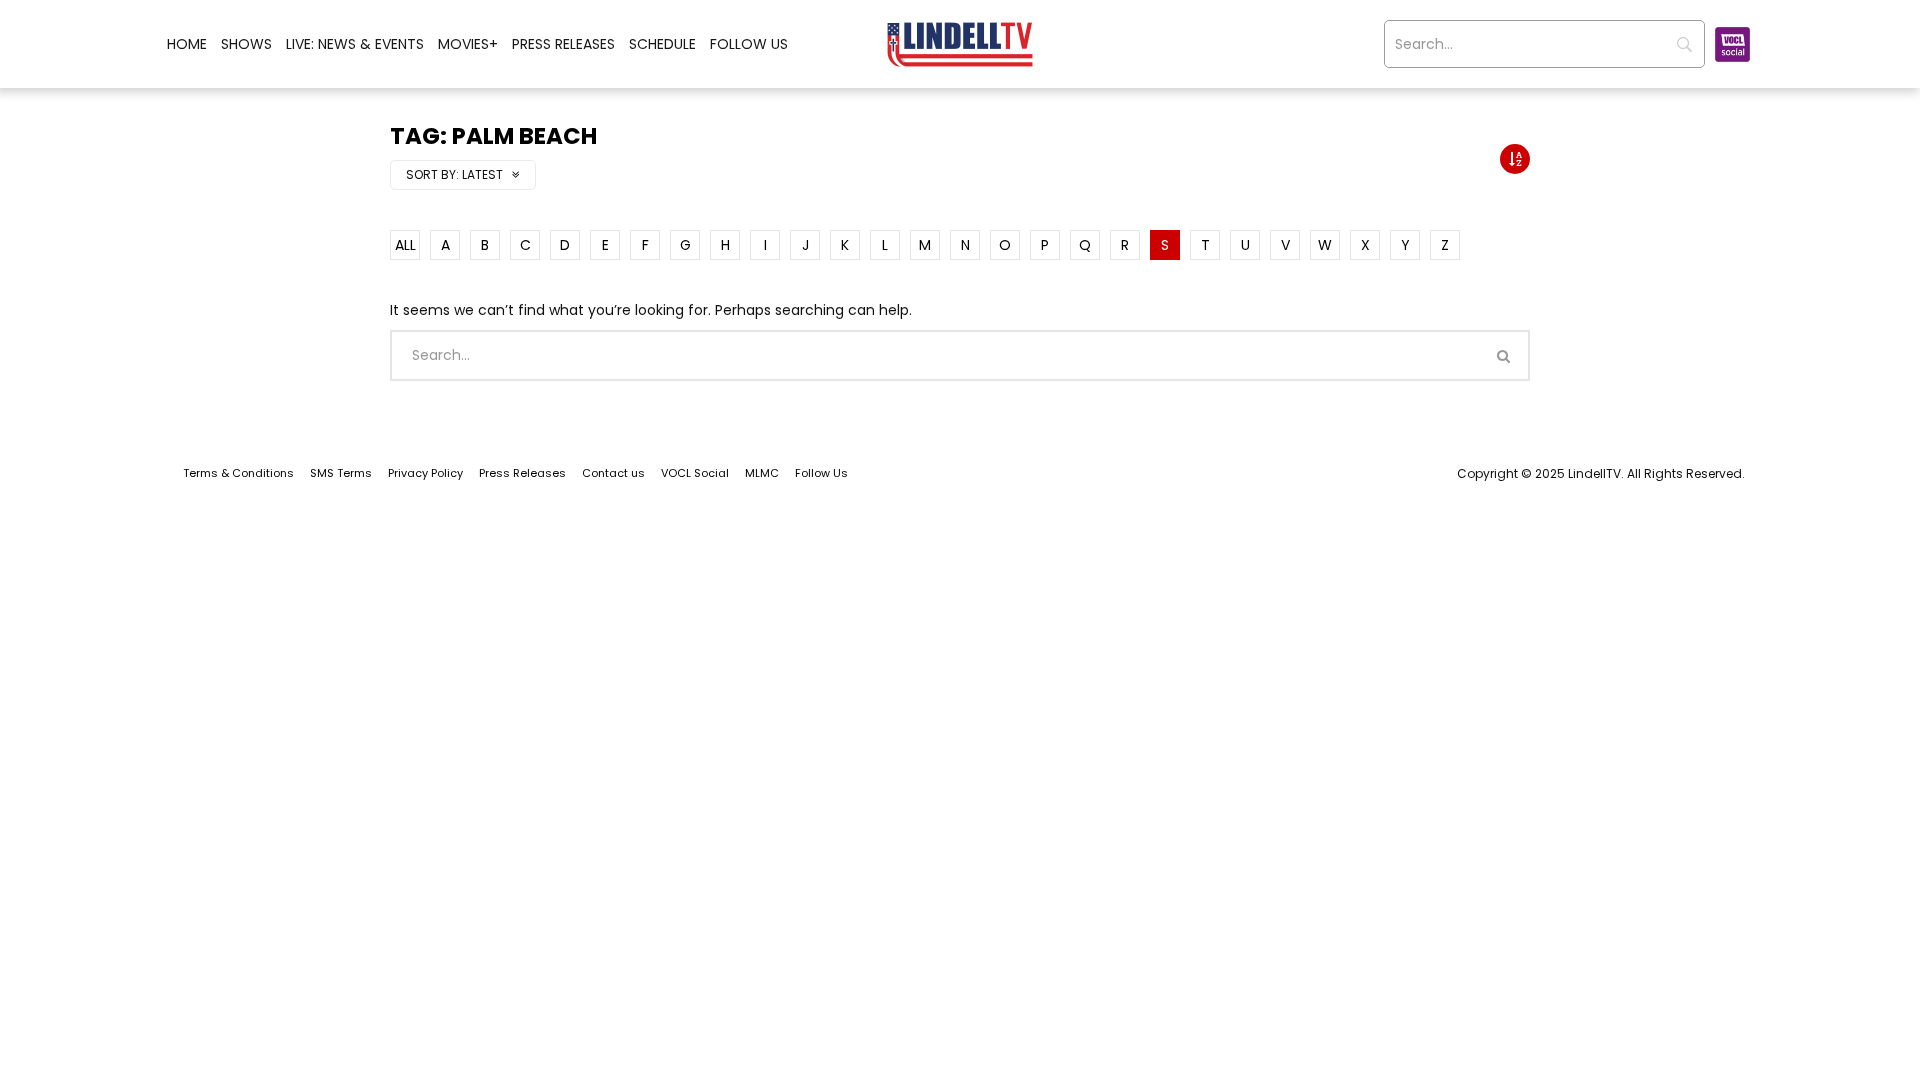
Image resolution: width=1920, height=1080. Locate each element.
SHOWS (246, 44)
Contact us (613, 473)
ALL (405, 245)
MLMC (762, 473)
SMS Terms (341, 473)
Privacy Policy (425, 473)
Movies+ (468, 44)
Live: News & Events (355, 44)
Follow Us (749, 44)
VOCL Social (695, 473)
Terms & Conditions (238, 473)
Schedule (662, 44)
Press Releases (563, 44)
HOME (187, 44)
